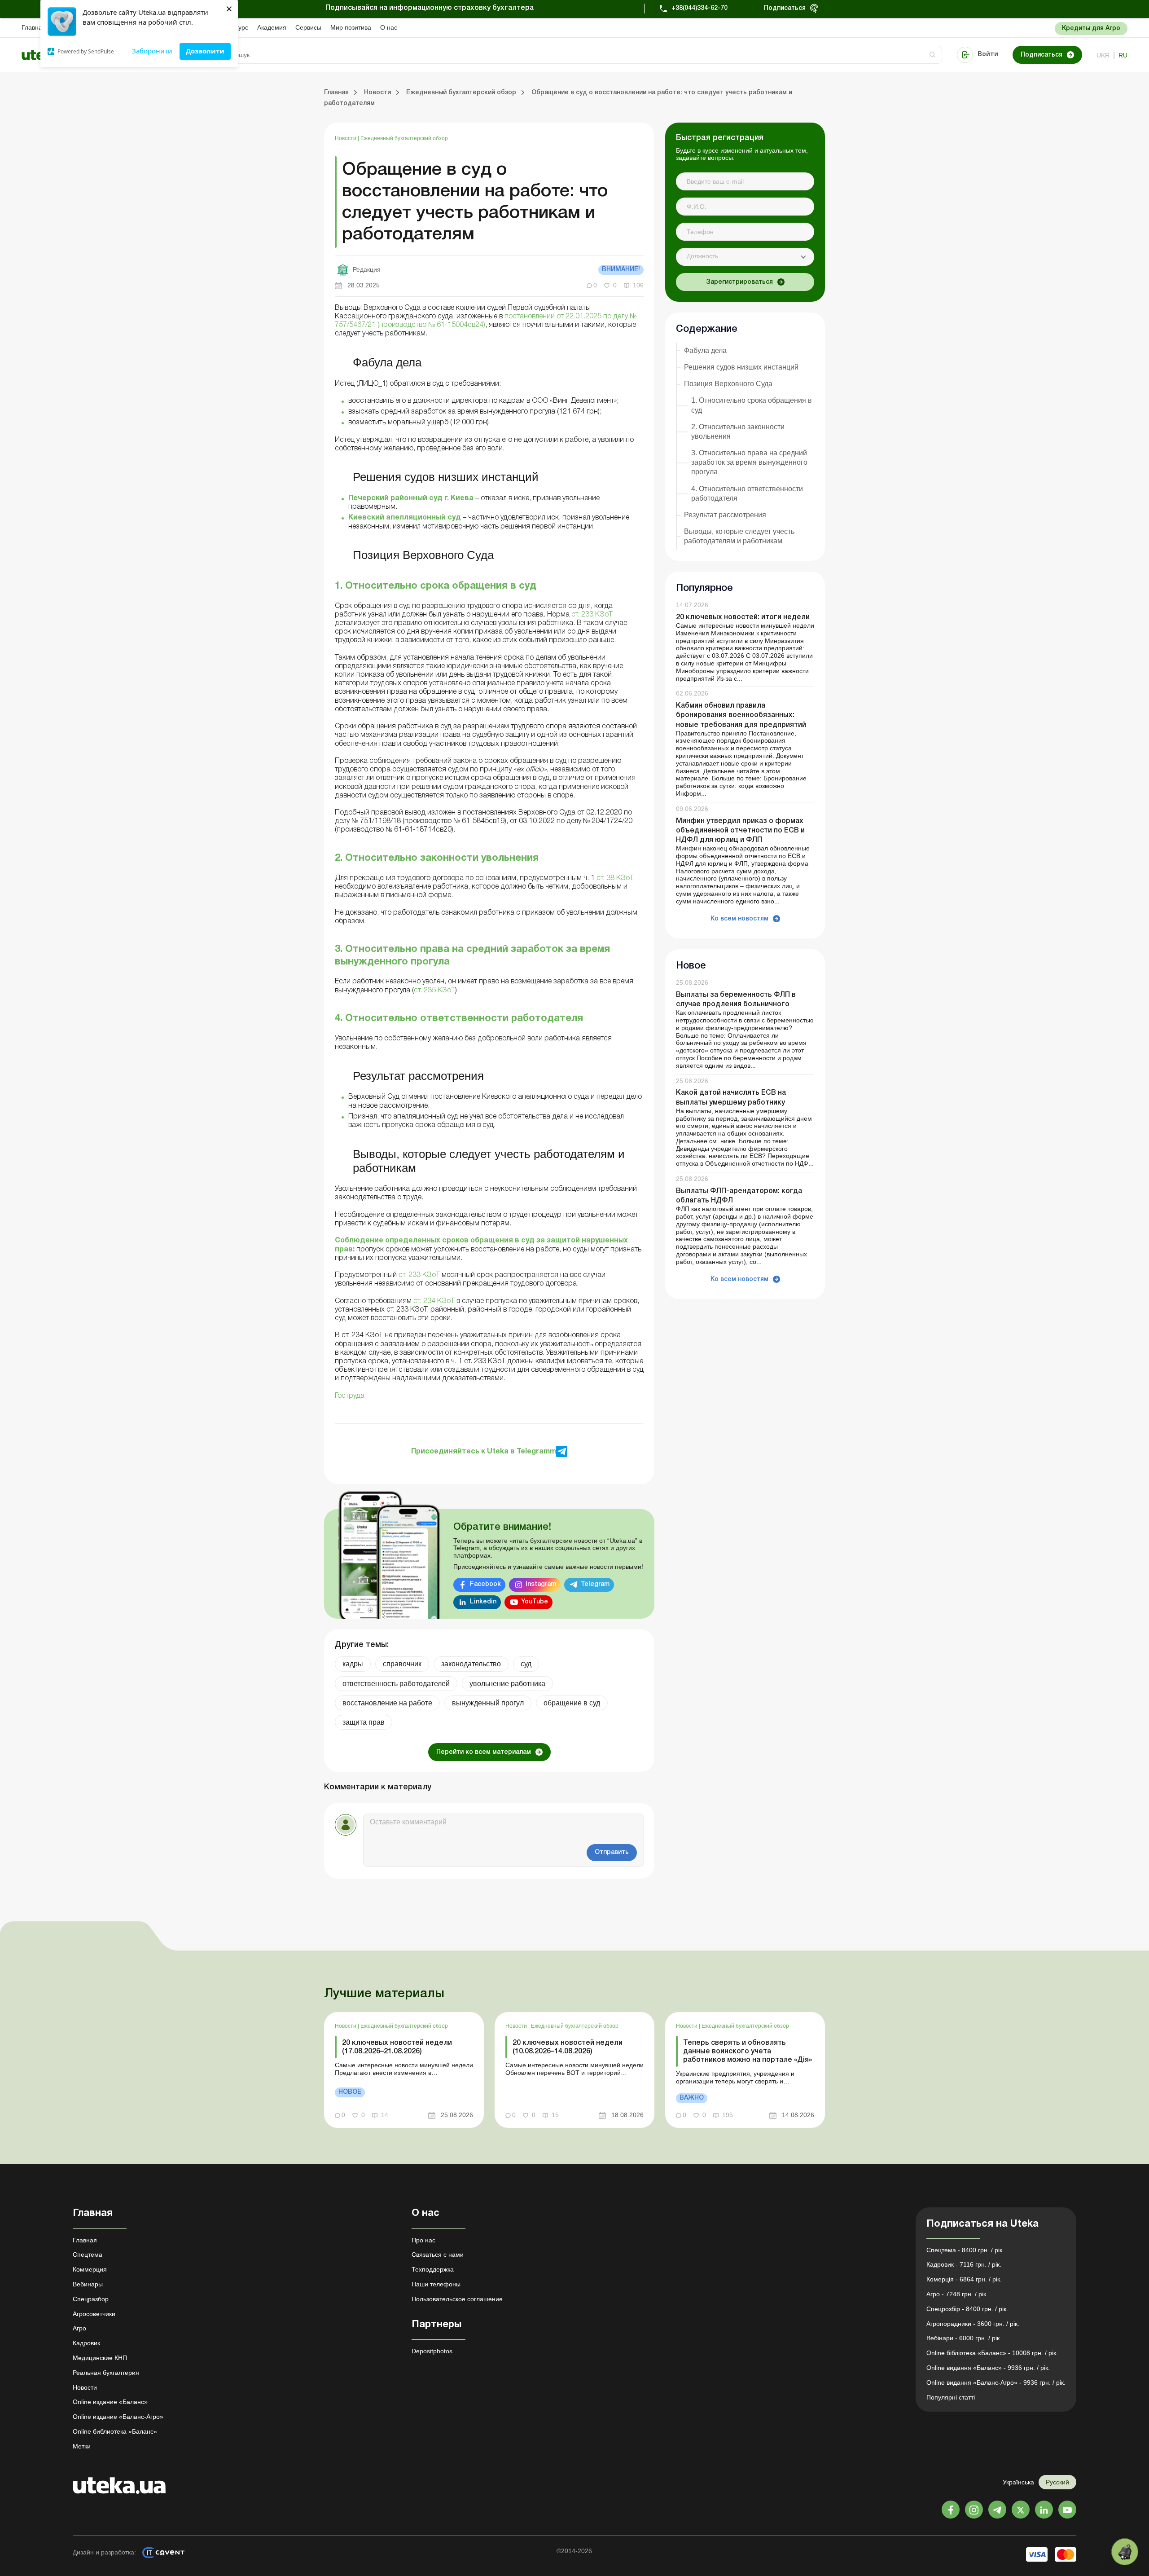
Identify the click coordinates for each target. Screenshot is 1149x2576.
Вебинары (88, 2284)
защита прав (364, 1722)
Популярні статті (951, 2397)
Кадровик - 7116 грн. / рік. (964, 2264)
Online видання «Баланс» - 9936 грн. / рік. (988, 2368)
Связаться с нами (438, 2255)
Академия (272, 27)
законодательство (471, 1664)
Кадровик (86, 2343)
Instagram (541, 1584)
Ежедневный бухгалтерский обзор (404, 138)
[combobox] (745, 257)
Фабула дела (705, 350)
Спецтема (88, 2255)
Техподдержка (433, 2269)
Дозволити (205, 51)
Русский (1057, 2482)
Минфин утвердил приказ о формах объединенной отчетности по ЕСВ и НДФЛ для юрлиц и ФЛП (740, 831)
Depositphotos (432, 2351)
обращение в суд (572, 1703)
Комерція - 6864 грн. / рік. (964, 2279)
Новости (346, 138)
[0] (1125, 2552)
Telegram (595, 1584)
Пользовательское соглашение (457, 2299)
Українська (1018, 2482)
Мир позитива (351, 27)
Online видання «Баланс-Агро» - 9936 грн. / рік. (996, 2382)
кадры (353, 1664)
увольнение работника (507, 1684)
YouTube (535, 1602)
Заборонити (152, 51)
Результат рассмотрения (725, 515)
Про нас (423, 2240)
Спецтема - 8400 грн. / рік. (965, 2250)
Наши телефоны (436, 2284)
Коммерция (90, 2269)
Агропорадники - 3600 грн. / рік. (973, 2324)
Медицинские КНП (100, 2358)
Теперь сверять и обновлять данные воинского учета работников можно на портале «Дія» (748, 2052)
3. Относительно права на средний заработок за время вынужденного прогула (749, 462)
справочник (402, 1664)
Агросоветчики (94, 2314)
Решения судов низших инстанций (741, 367)
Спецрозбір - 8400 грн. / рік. (967, 2309)
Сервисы (308, 27)
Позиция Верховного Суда (728, 384)
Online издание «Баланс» (110, 2402)
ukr (1103, 55)
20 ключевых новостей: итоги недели (743, 617)
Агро (79, 2328)
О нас (389, 27)
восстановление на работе (387, 1703)
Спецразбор (91, 2299)
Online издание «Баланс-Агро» (118, 2417)
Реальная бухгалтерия (106, 2373)
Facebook (485, 1584)
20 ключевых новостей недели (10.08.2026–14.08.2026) (568, 2047)
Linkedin (483, 1602)
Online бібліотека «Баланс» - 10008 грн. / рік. (992, 2353)
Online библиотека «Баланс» (115, 2431)
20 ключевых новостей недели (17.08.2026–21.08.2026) (397, 2047)
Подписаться (785, 8)
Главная (34, 27)
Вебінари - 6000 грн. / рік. (964, 2338)
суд (526, 1664)
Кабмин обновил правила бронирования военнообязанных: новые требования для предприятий (741, 715)
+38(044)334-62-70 (699, 8)
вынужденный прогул (488, 1703)
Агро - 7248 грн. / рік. (957, 2294)
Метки (82, 2446)
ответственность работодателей (396, 1684)
